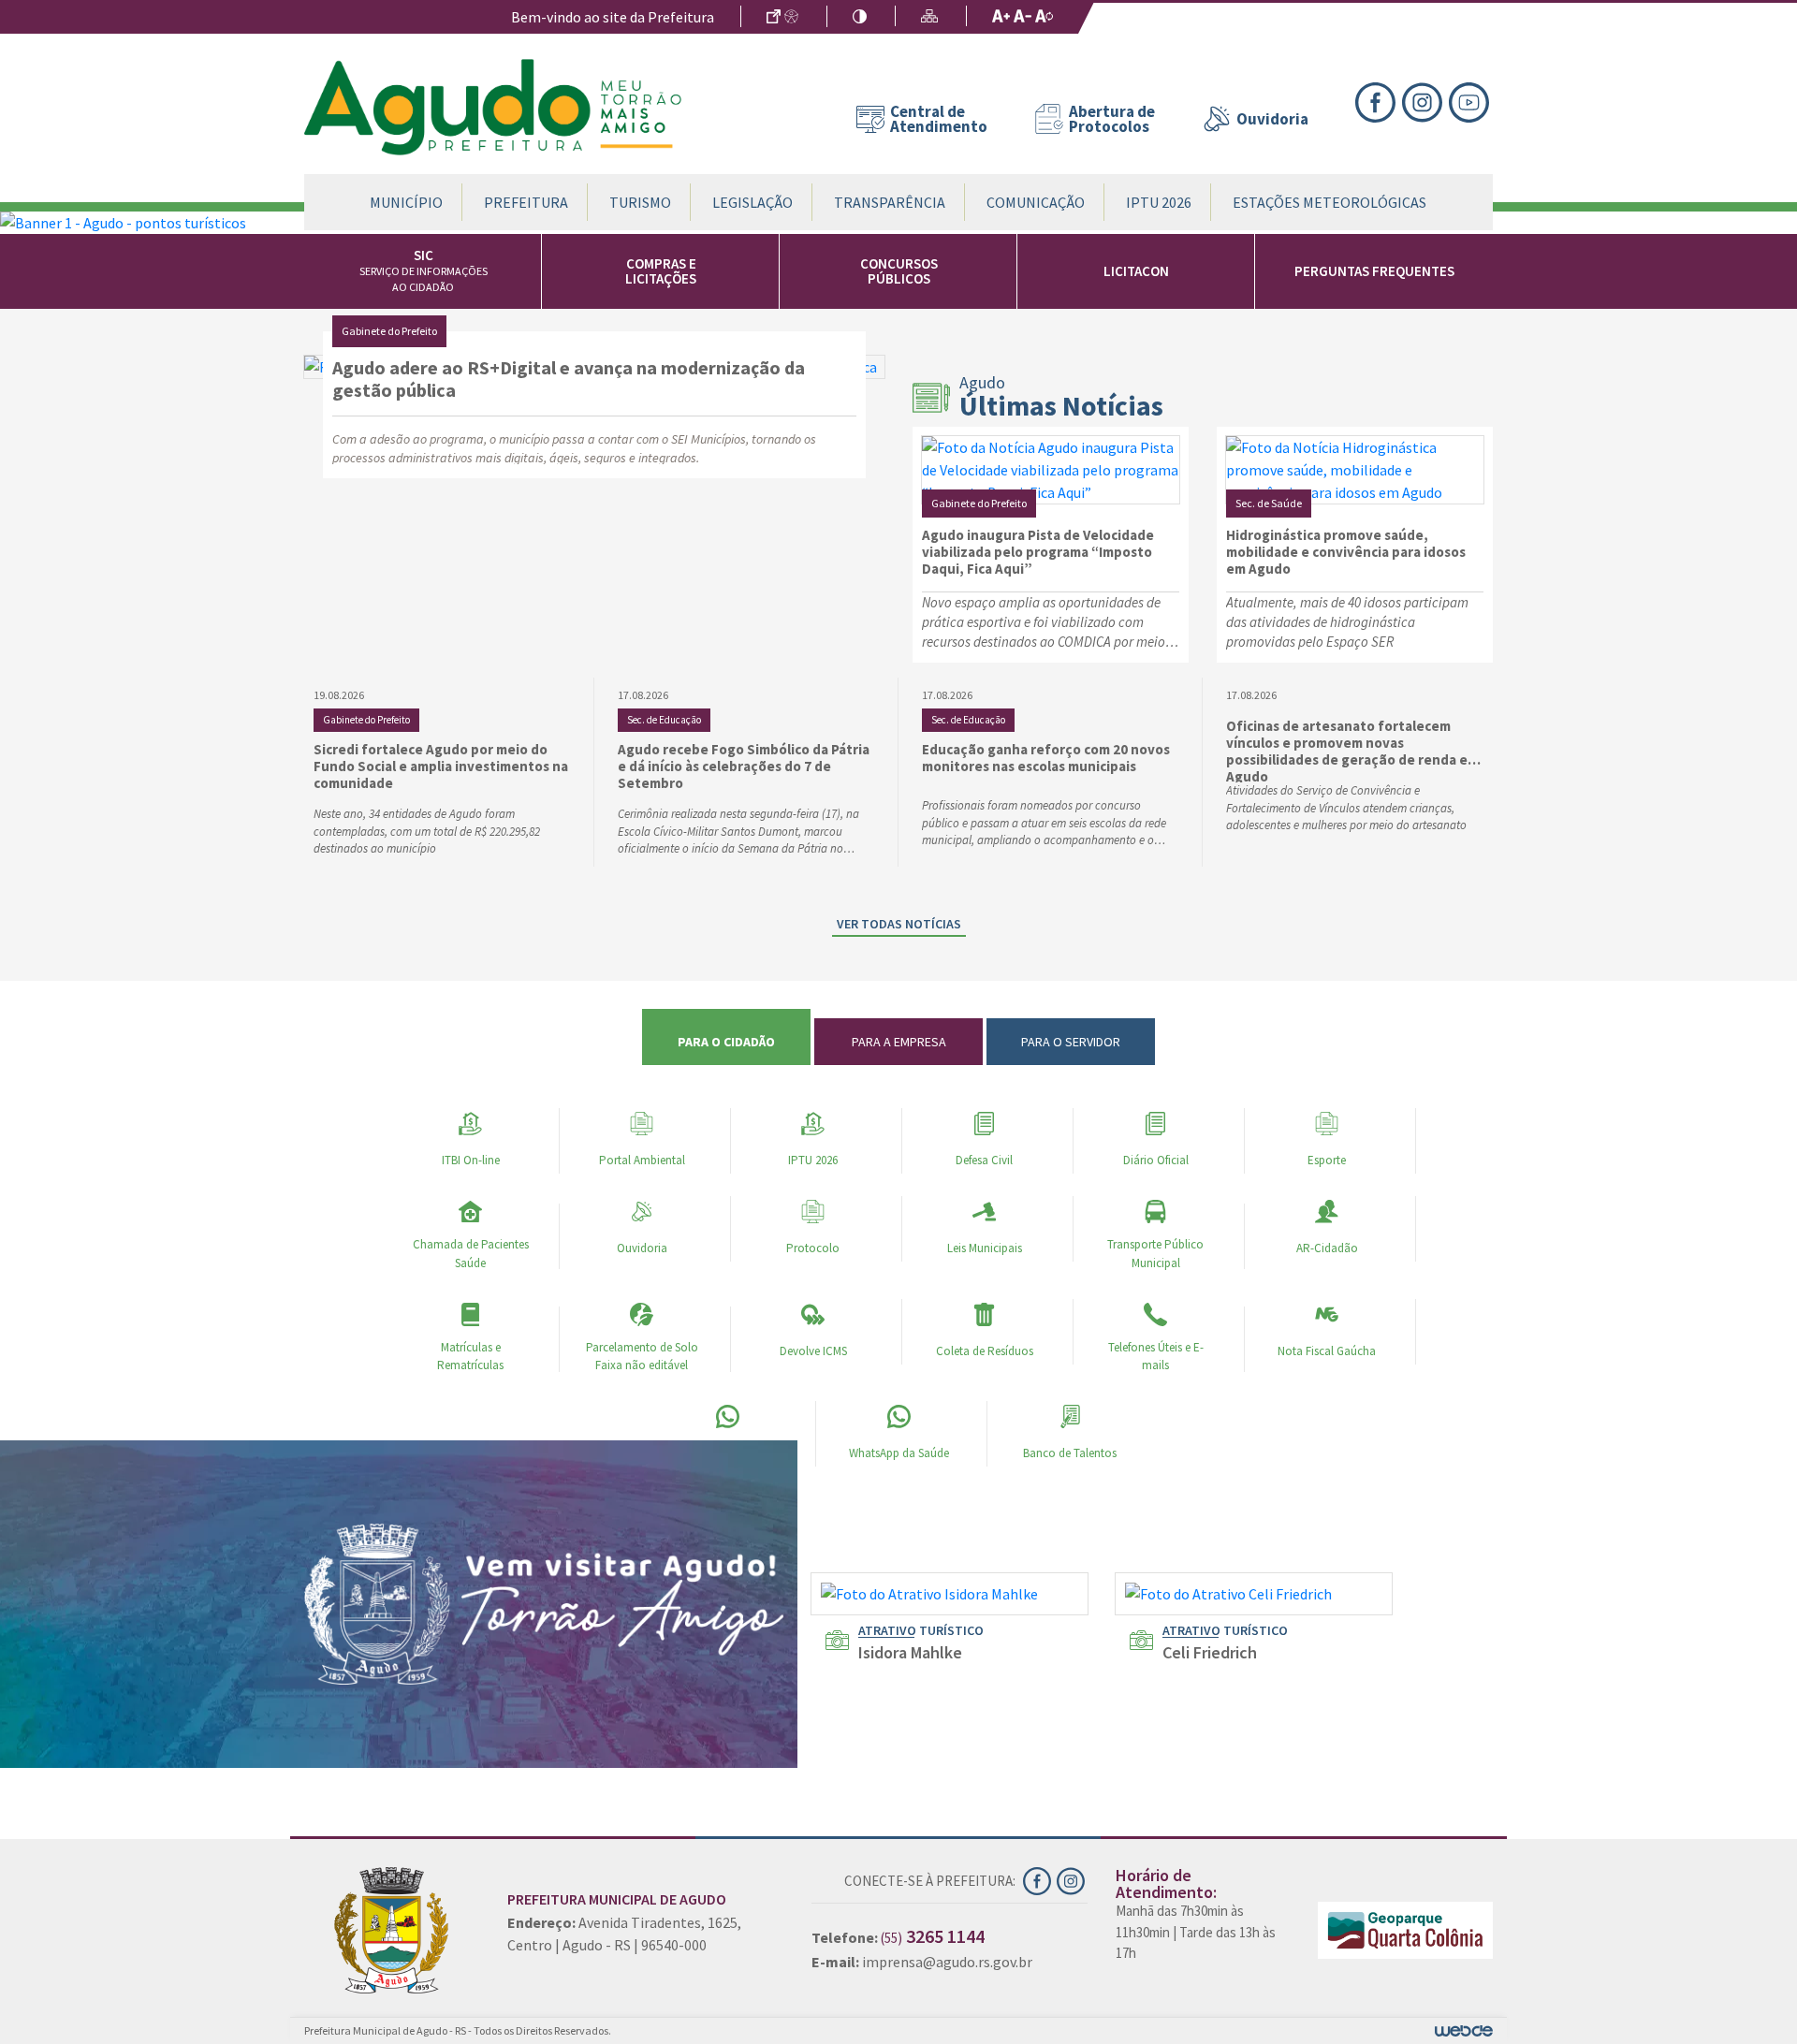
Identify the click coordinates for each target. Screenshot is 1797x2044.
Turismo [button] (640, 202)
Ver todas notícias (899, 924)
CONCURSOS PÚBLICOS (899, 271)
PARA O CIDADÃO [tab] (726, 1042)
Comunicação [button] (1036, 202)
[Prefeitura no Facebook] (1379, 100)
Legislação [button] (752, 202)
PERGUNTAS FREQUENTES (1374, 271)
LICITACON (1136, 271)
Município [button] (406, 202)
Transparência (890, 202)
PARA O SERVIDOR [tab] (1071, 1042)
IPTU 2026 (1159, 202)
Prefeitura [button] (526, 202)
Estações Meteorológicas (1329, 202)
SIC (424, 270)
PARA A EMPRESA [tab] (899, 1042)
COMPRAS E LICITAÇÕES (661, 271)
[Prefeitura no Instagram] (1425, 100)
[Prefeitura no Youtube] (1471, 100)
